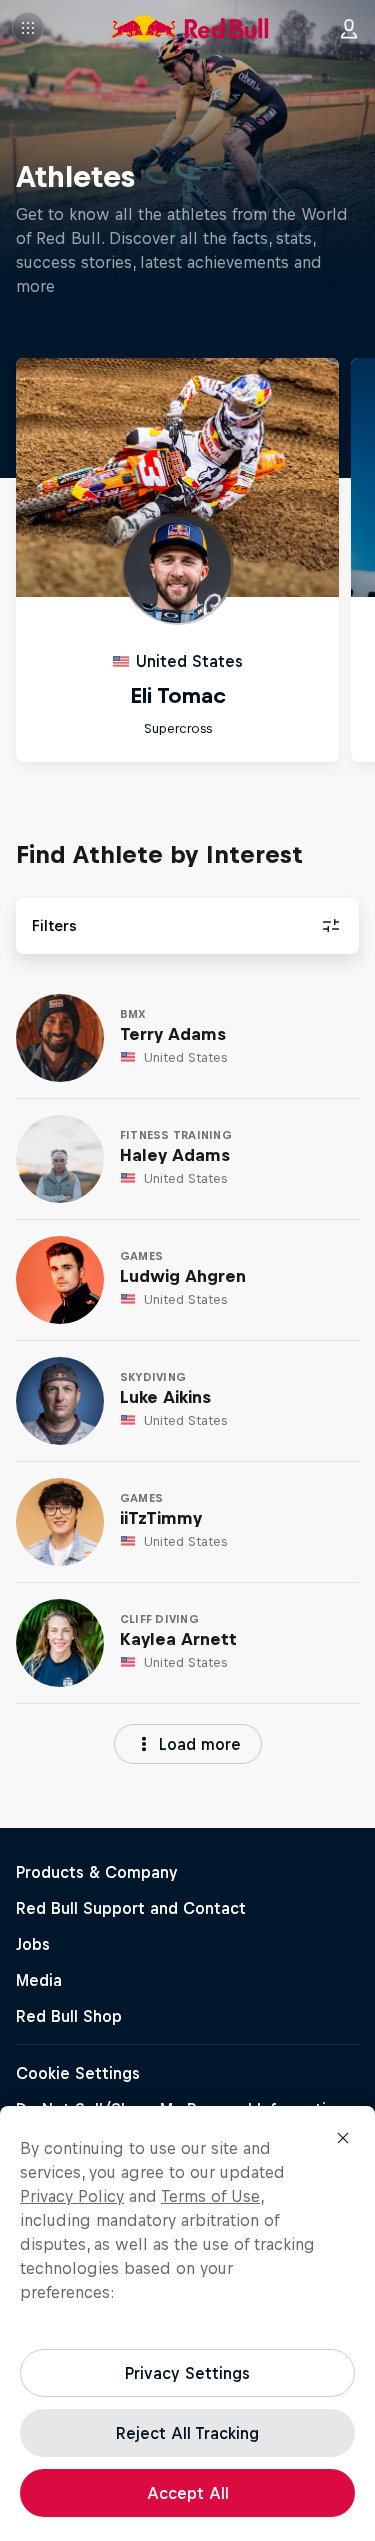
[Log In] (349, 28)
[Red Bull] (190, 28)
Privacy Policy (72, 2196)
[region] (187, 2323)
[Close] (343, 2138)
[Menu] (28, 28)
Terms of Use (210, 2196)
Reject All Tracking (187, 2433)
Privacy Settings (187, 2373)
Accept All (188, 2493)
